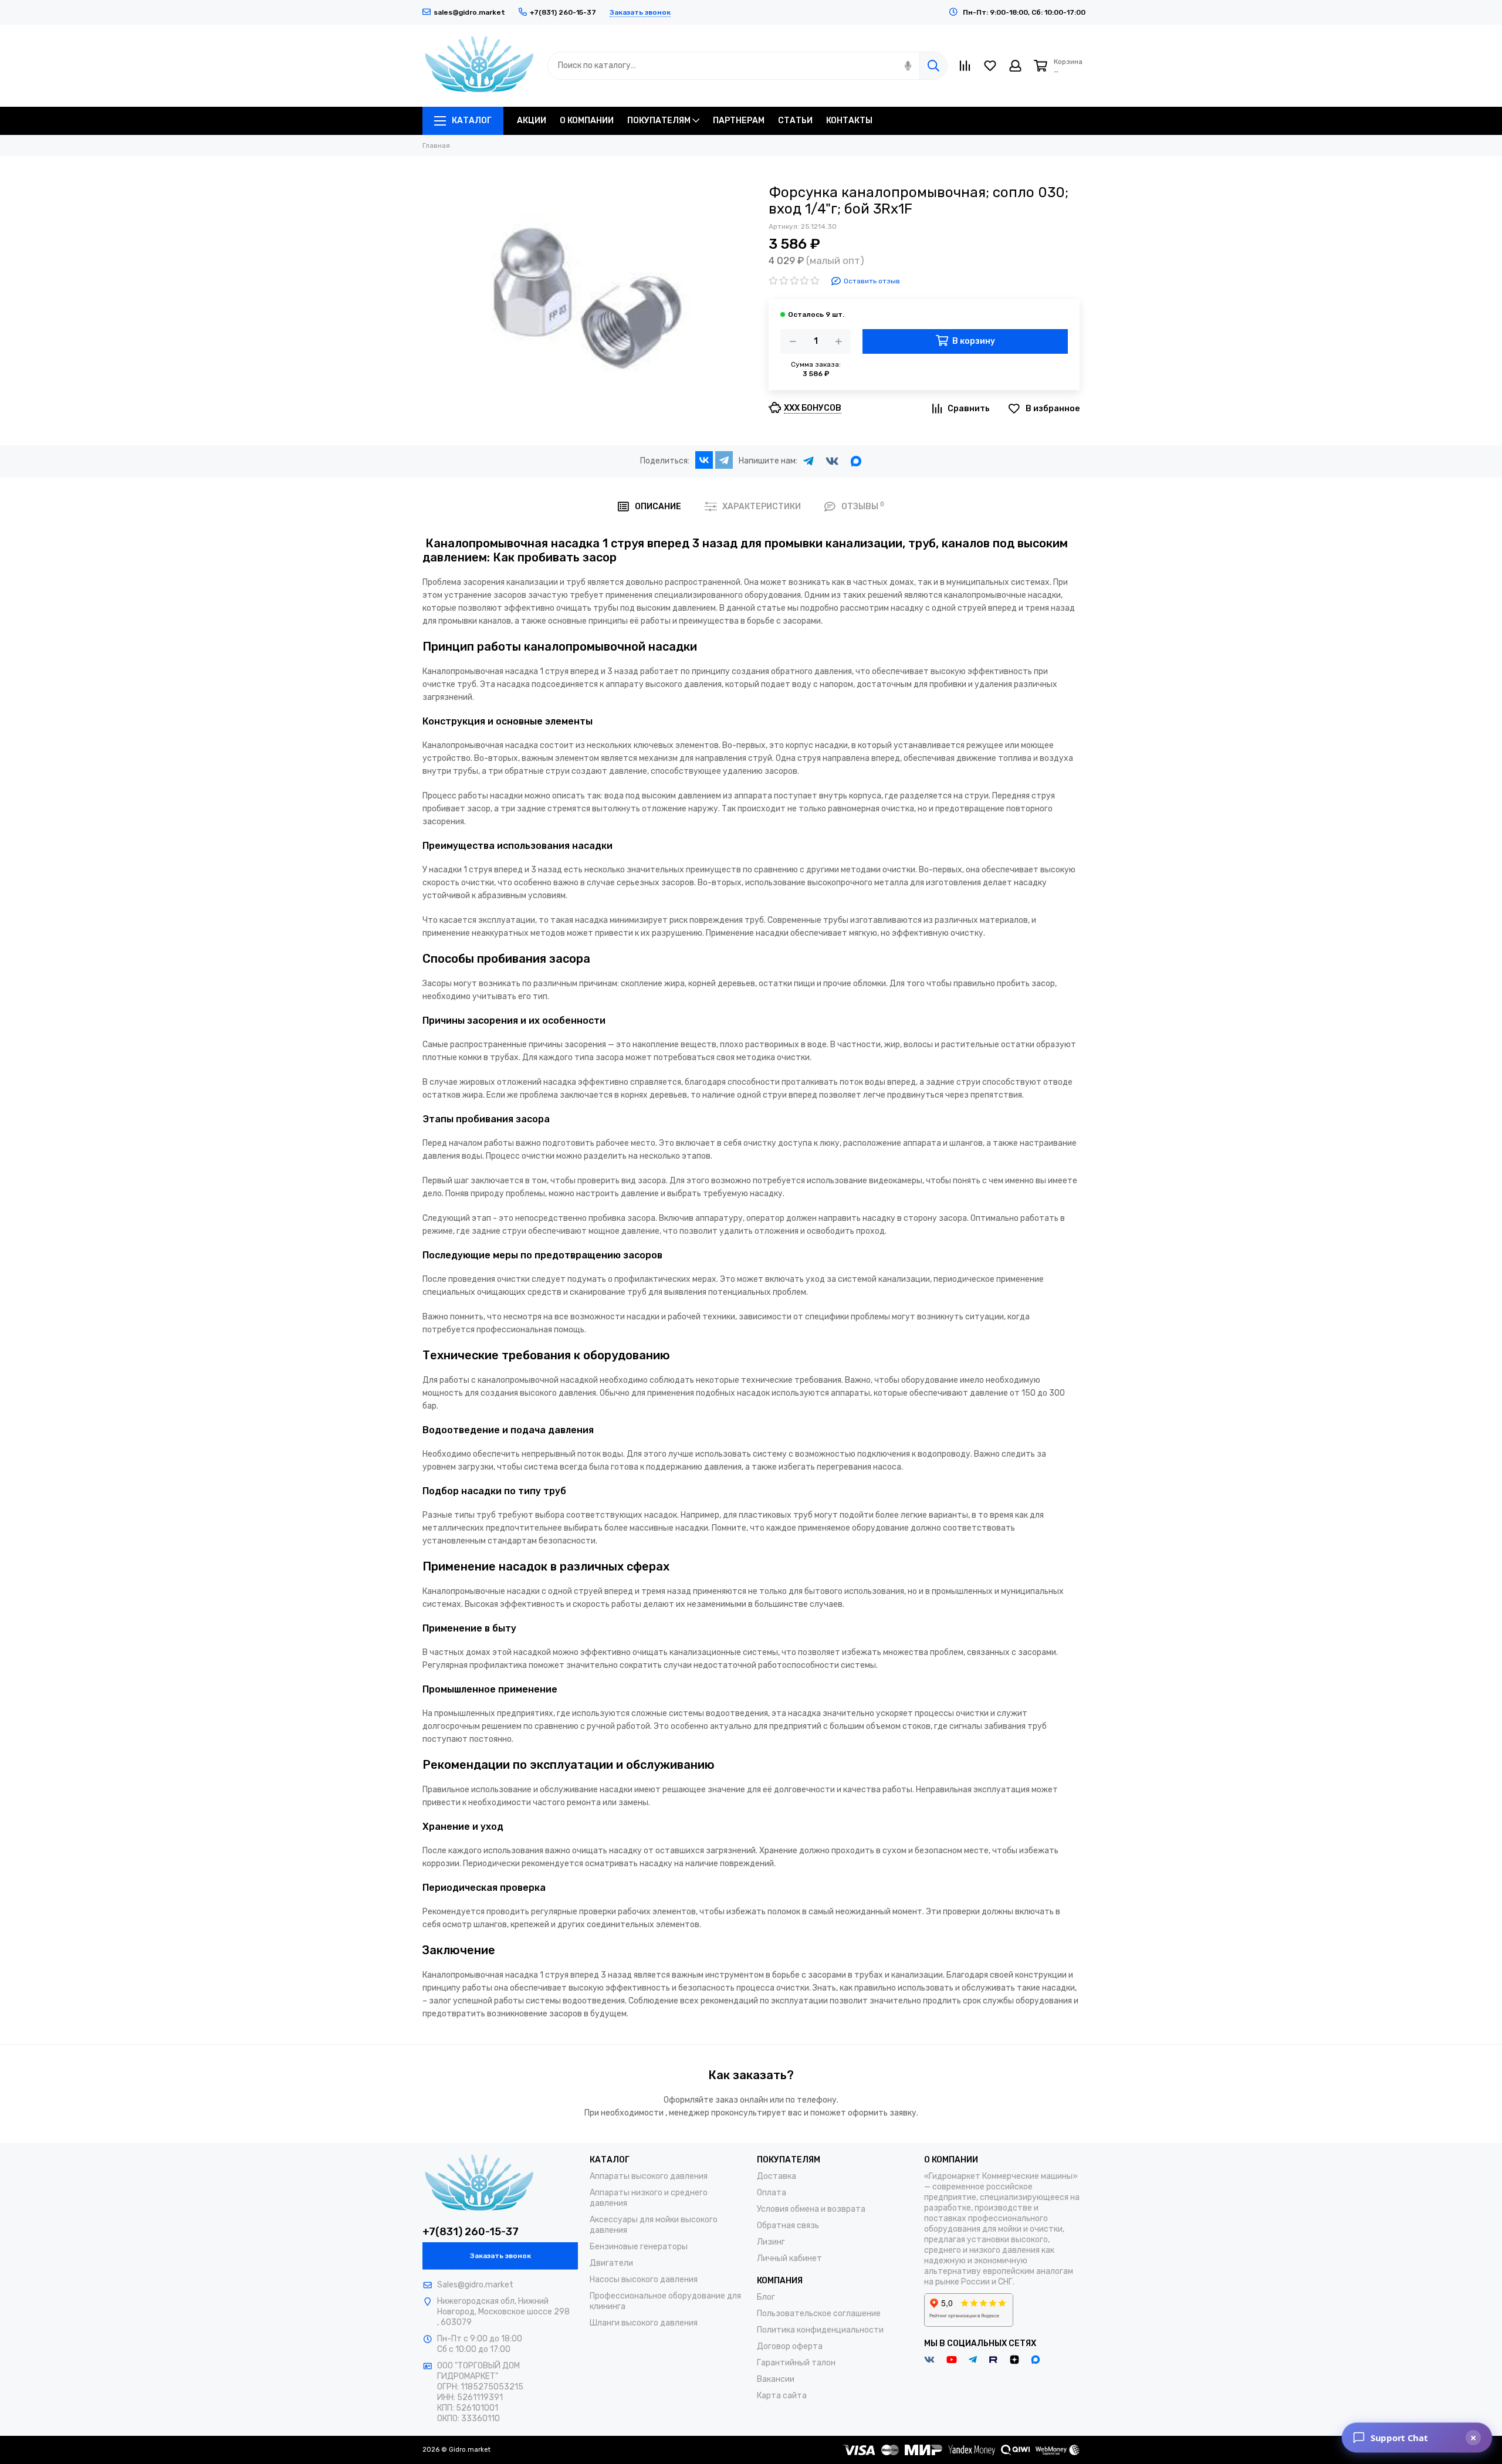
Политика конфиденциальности (820, 2330)
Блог (766, 2297)
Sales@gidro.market (475, 2285)
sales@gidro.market (469, 12)
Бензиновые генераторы (639, 2247)
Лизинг (771, 2242)
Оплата (772, 2193)
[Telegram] (724, 460)
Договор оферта (790, 2346)
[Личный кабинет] (1015, 66)
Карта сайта (782, 2396)
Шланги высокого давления (644, 2323)
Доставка (777, 2176)
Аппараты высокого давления (649, 2176)
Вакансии (776, 2379)
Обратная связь (788, 2226)
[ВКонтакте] (704, 460)
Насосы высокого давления (644, 2279)
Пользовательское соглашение (819, 2314)
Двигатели (611, 2263)
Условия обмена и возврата (811, 2209)
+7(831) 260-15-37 (471, 2232)
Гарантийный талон (796, 2363)
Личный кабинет (789, 2258)
